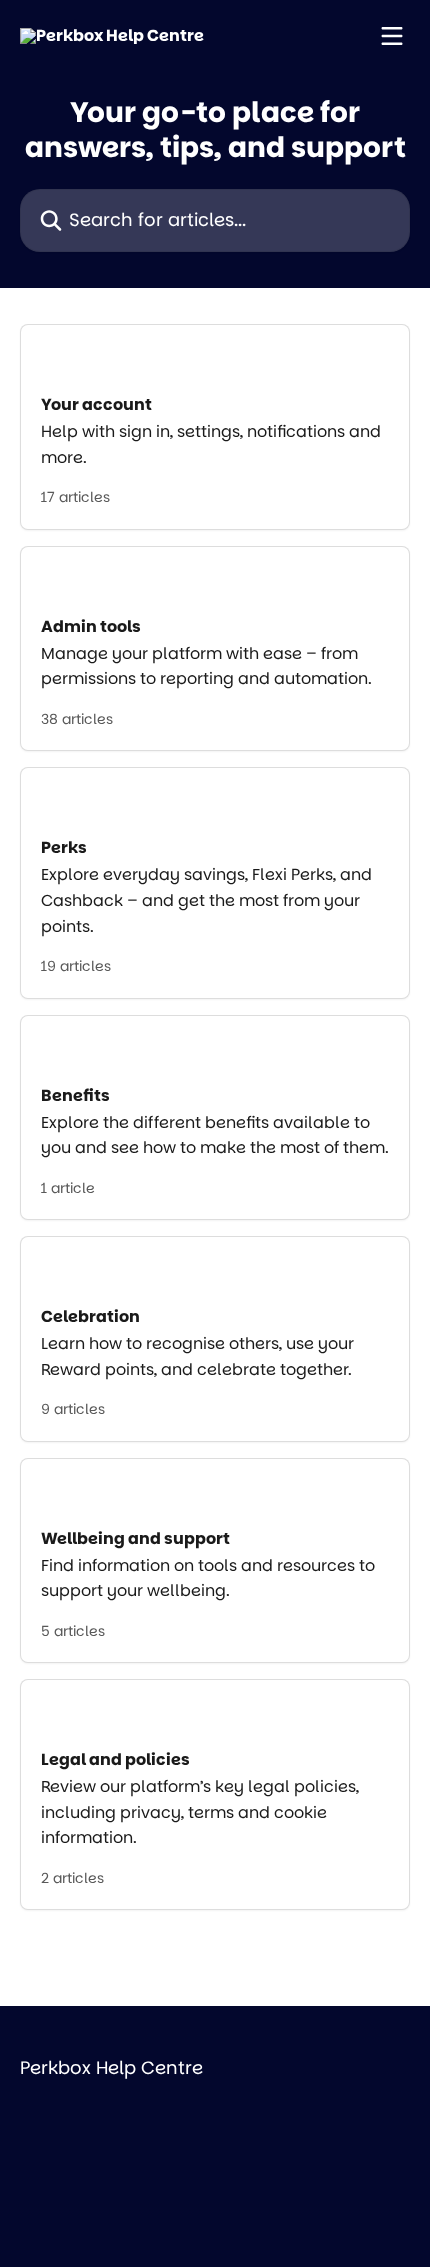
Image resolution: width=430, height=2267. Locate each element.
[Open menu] (392, 36)
